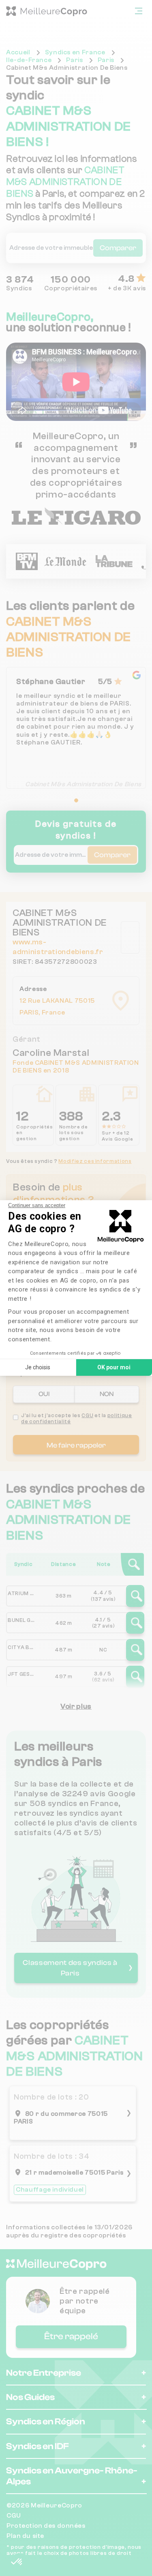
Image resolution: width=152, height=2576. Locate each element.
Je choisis (38, 1367)
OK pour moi (114, 1367)
